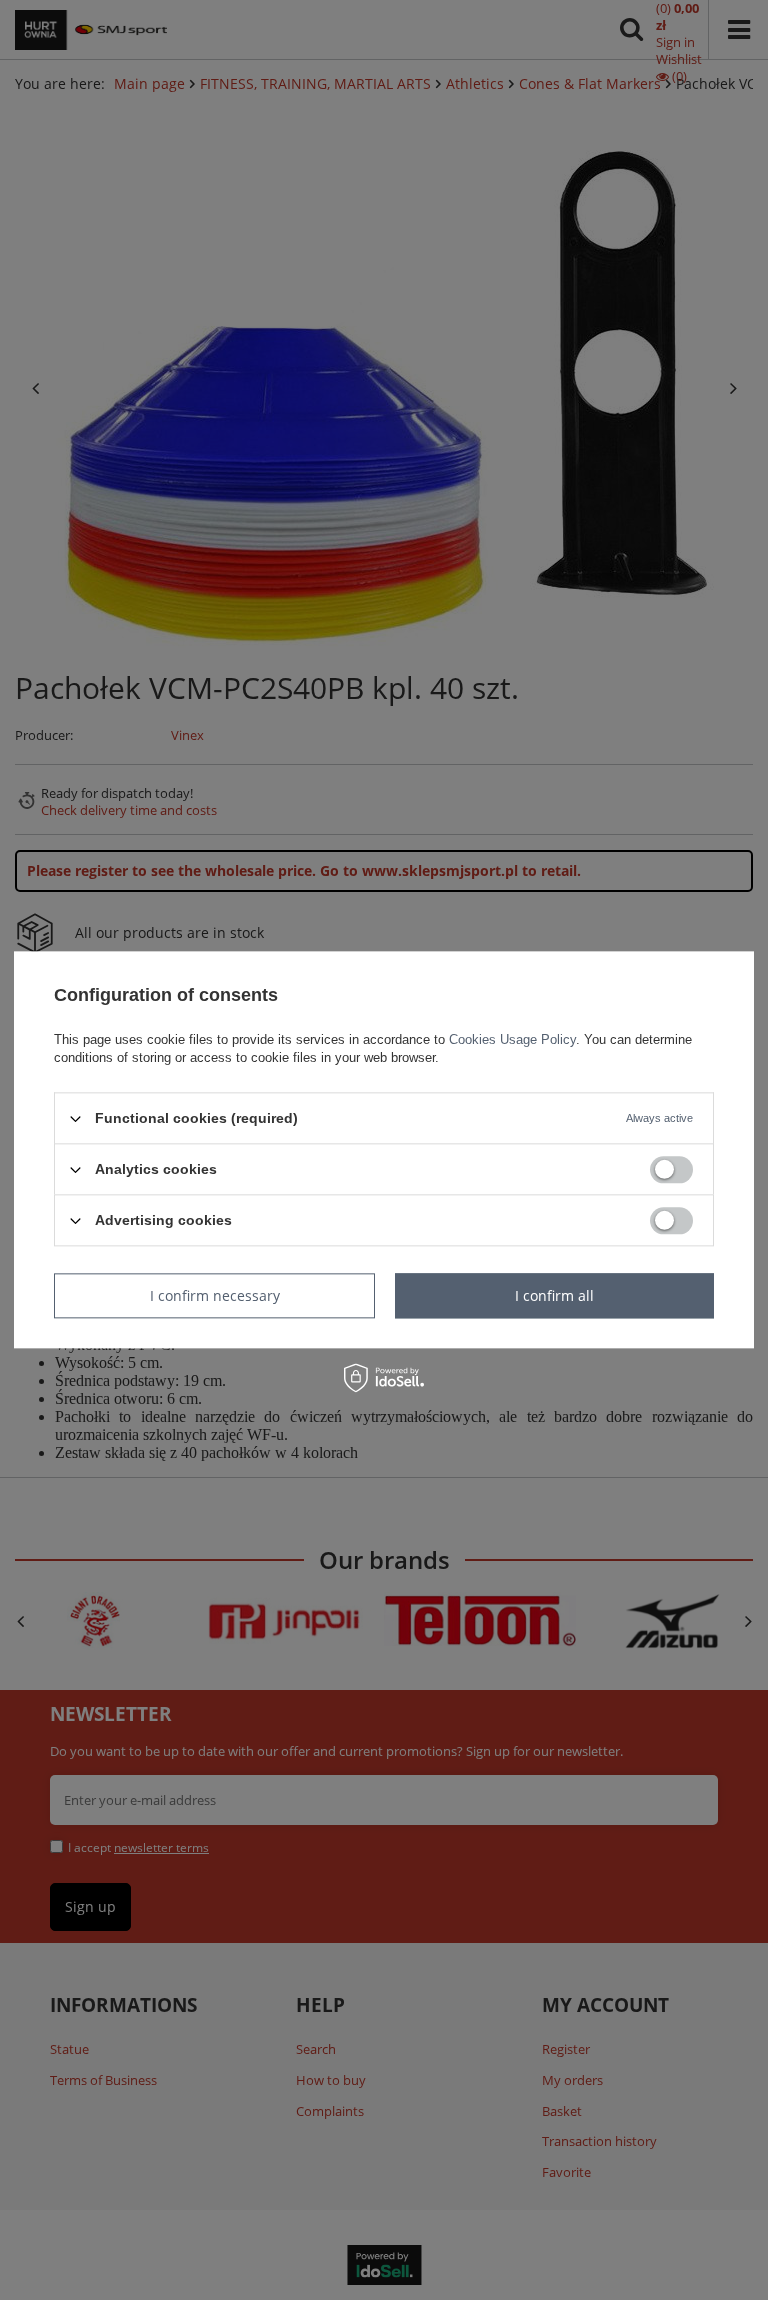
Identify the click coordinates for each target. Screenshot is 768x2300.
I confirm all (554, 1295)
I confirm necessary (215, 1295)
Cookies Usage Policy (512, 1039)
